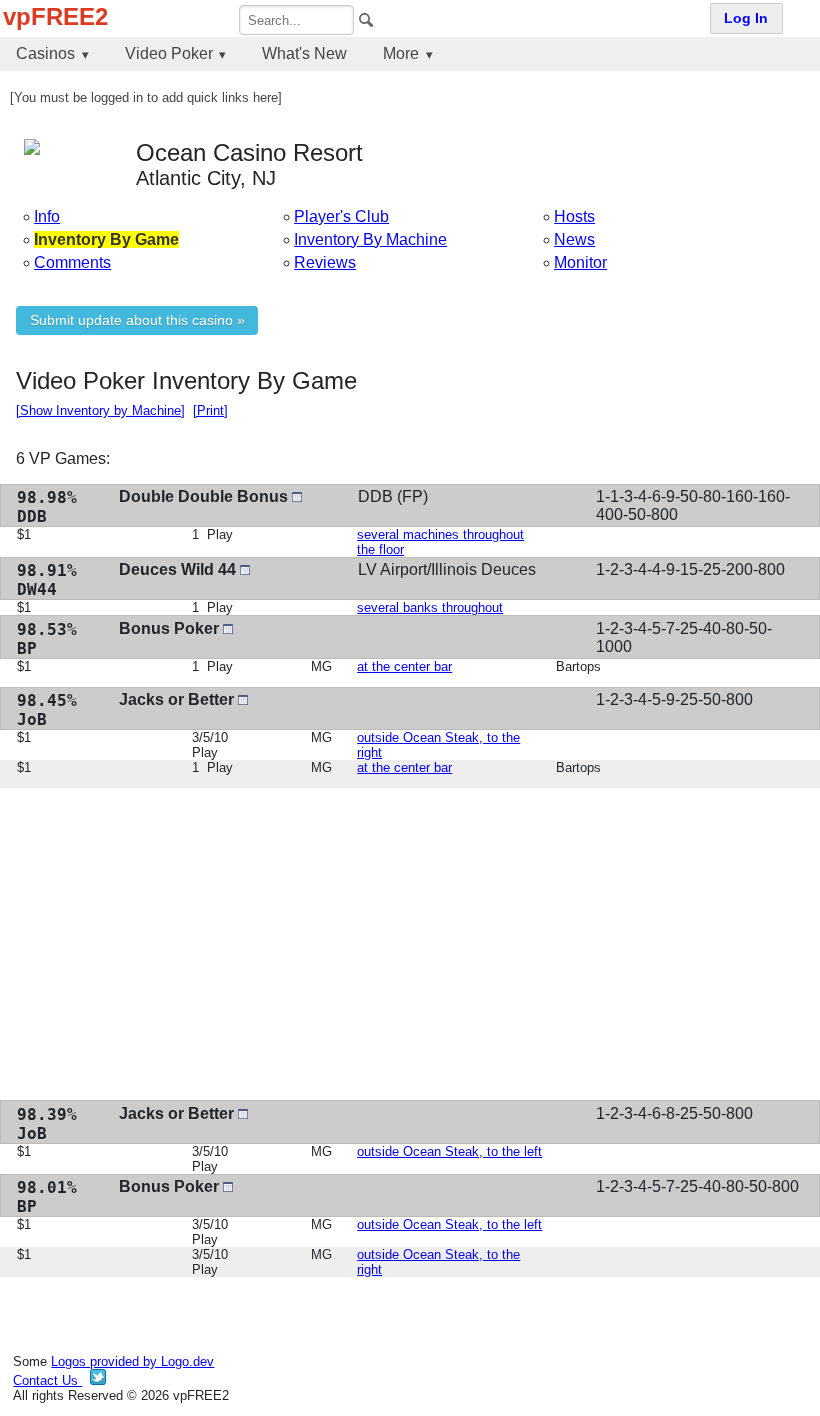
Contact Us (47, 1380)
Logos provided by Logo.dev (132, 1361)
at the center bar (404, 666)
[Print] (210, 410)
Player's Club (341, 216)
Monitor (580, 262)
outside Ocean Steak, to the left (449, 1151)
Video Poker (169, 53)
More (401, 53)
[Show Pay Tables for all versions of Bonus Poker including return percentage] (228, 628)
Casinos (45, 53)
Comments (72, 262)
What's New (304, 53)
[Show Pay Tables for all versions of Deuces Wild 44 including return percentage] (245, 569)
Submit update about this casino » (137, 320)
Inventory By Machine (370, 239)
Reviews (325, 262)
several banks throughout (430, 607)
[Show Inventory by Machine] (100, 410)
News (574, 239)
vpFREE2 (55, 16)
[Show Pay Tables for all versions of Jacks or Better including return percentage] (243, 699)
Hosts (574, 216)
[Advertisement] (410, 944)
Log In (746, 18)
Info (47, 216)
